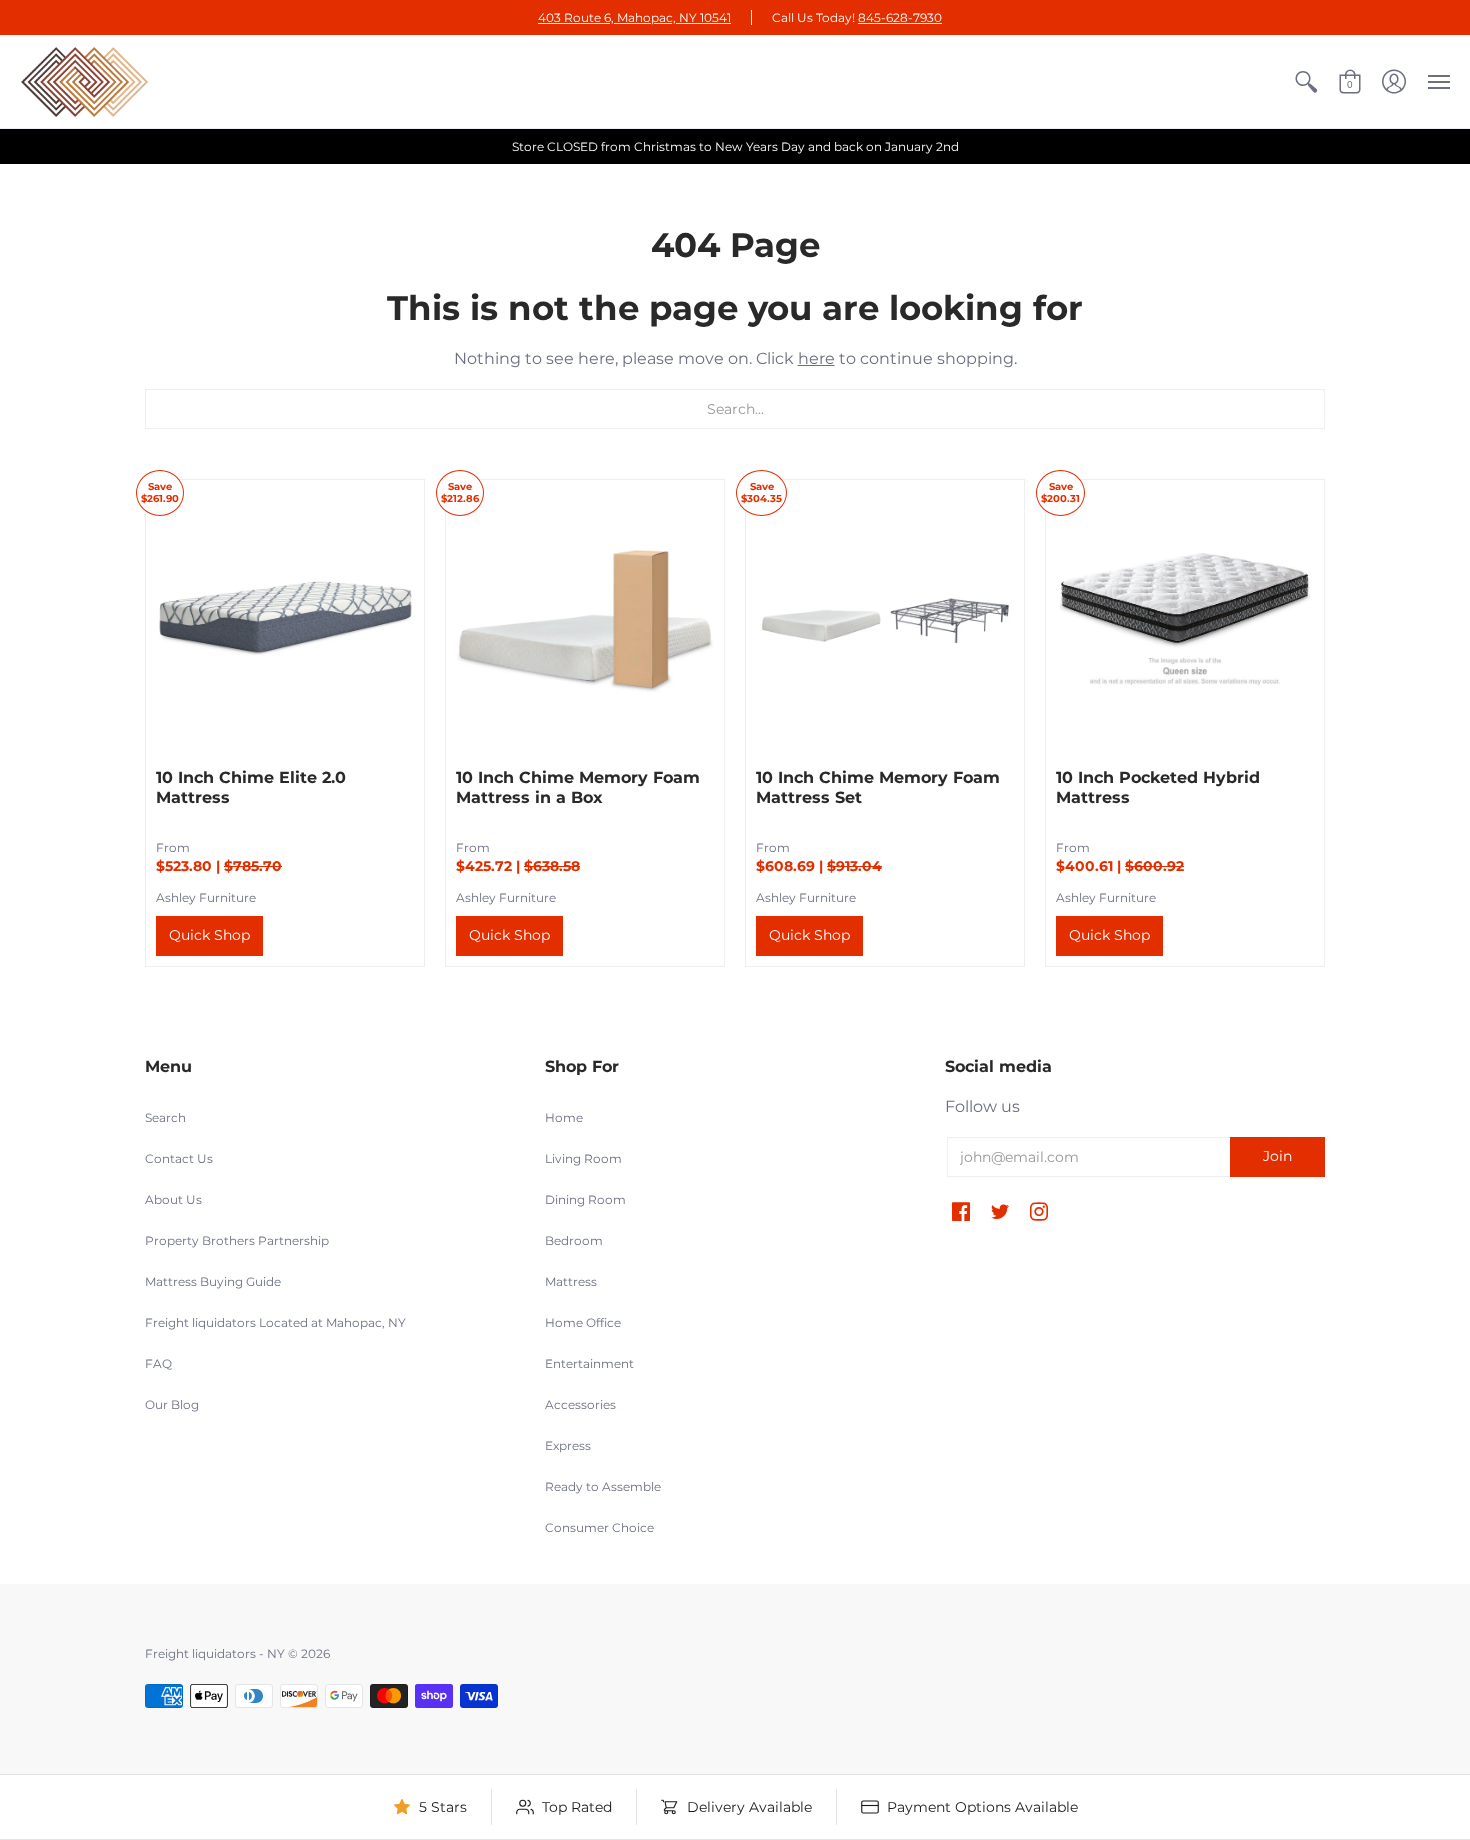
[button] (1306, 81)
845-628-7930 (900, 17)
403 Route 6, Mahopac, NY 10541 (634, 17)
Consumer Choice (599, 1527)
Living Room (583, 1158)
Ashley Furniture (206, 897)
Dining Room (585, 1199)
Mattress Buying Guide (213, 1281)
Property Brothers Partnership (237, 1240)
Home (564, 1117)
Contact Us (179, 1158)
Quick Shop (209, 935)
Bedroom (574, 1240)
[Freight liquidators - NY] (85, 81)
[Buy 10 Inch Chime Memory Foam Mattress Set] (885, 619)
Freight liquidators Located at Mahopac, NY (275, 1322)
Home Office (583, 1322)
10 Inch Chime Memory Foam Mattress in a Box (578, 787)
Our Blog (172, 1404)
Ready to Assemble (603, 1486)
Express (568, 1445)
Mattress (571, 1281)
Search (165, 1117)
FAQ (158, 1363)
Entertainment (589, 1363)
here (816, 358)
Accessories (580, 1404)
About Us (173, 1199)
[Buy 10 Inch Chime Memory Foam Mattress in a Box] (585, 619)
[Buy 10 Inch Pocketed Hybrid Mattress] (1185, 619)
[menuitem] (1306, 81)
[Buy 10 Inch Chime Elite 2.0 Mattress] (285, 619)
